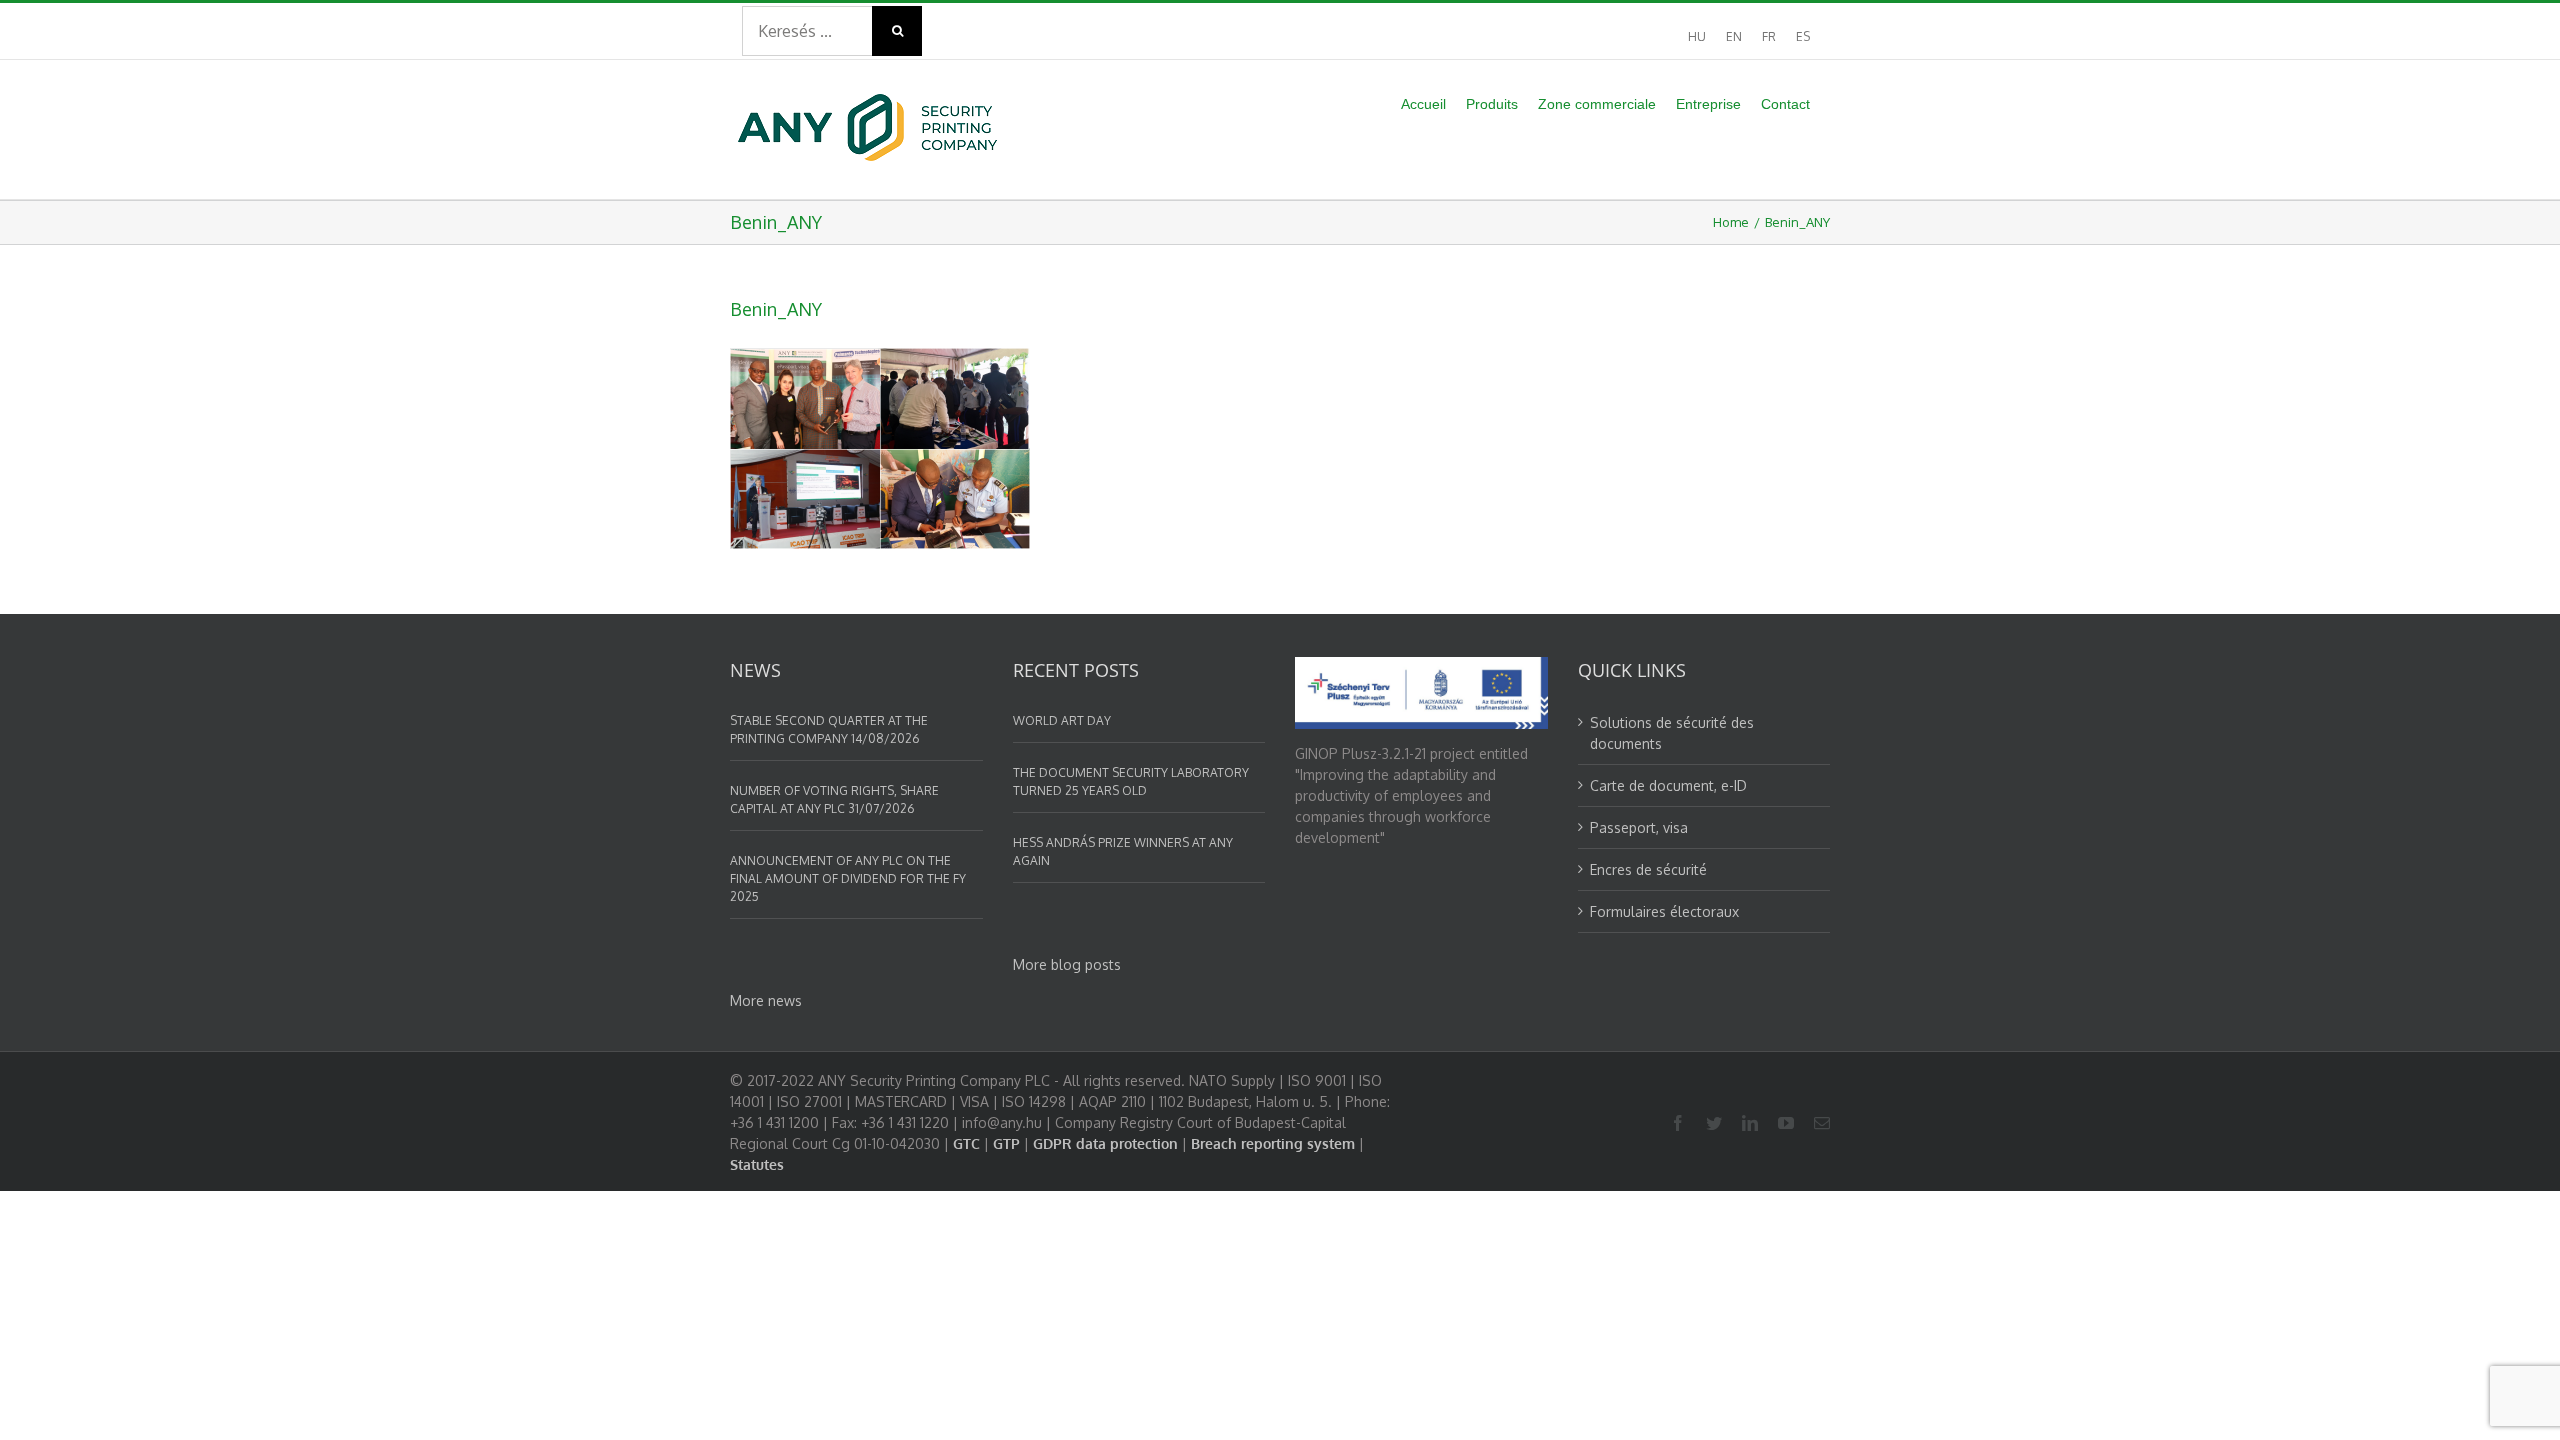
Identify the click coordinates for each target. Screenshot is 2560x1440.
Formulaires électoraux (1664, 911)
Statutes (757, 1164)
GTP (1006, 1143)
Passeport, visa (1639, 827)
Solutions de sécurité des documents (1672, 733)
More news (766, 1000)
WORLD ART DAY (1062, 720)
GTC (966, 1143)
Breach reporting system (1273, 1143)
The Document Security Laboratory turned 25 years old (1131, 781)
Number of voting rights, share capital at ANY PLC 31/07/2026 (834, 799)
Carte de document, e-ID (1668, 785)
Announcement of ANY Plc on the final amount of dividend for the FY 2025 (848, 878)
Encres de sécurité (1648, 869)
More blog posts (1067, 964)
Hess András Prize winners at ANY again (1123, 851)
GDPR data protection (1105, 1143)
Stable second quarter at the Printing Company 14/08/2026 (829, 729)
